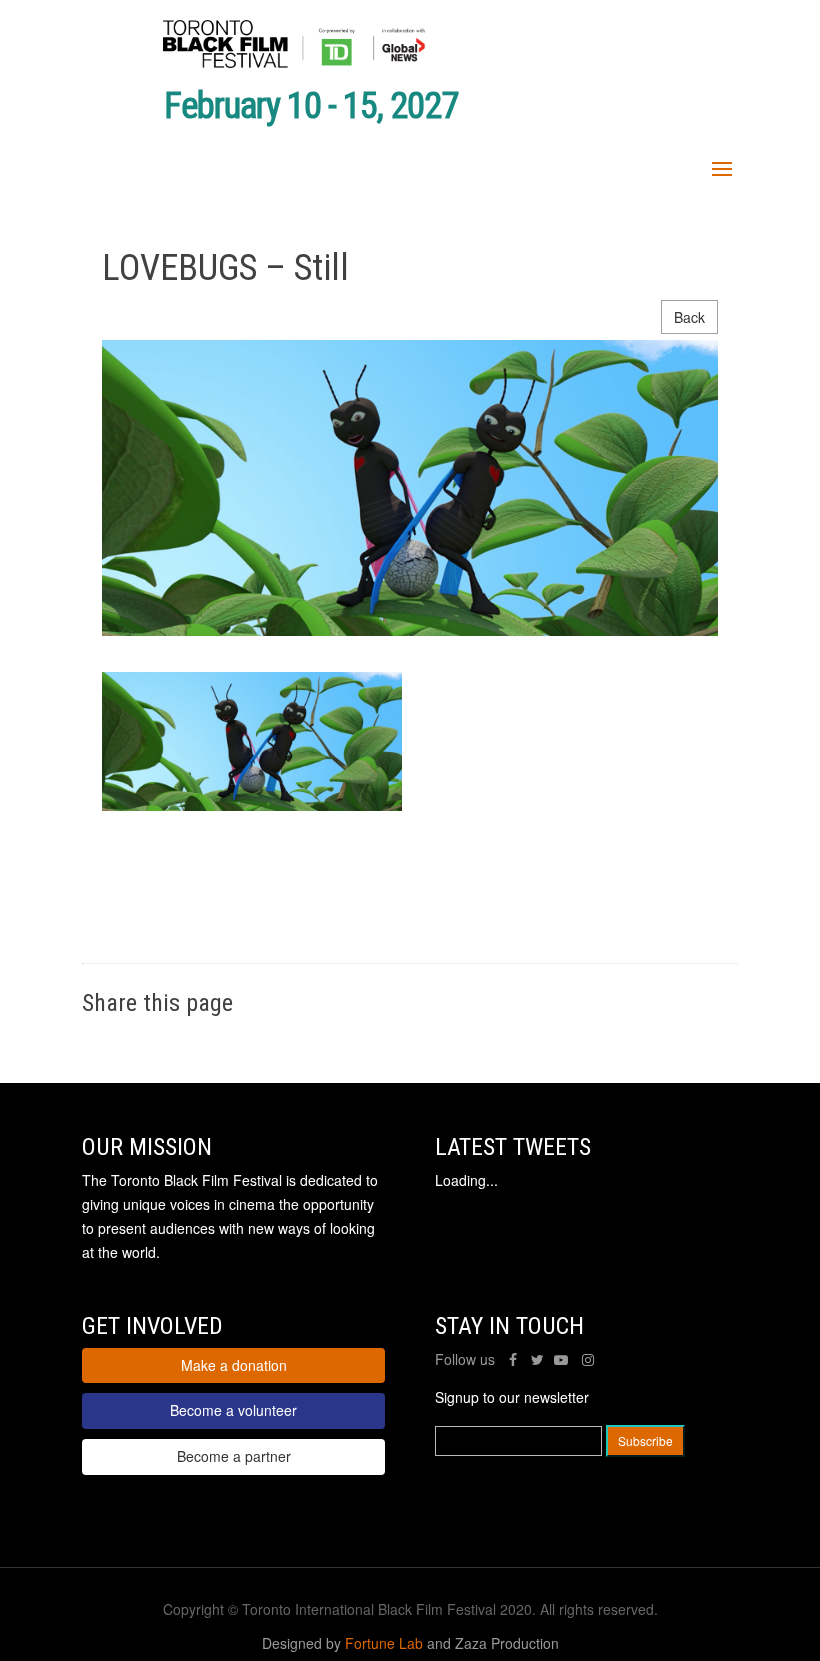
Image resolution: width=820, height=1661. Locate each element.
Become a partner (234, 1456)
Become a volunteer (233, 1410)
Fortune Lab (384, 1643)
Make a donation (234, 1365)
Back (689, 317)
